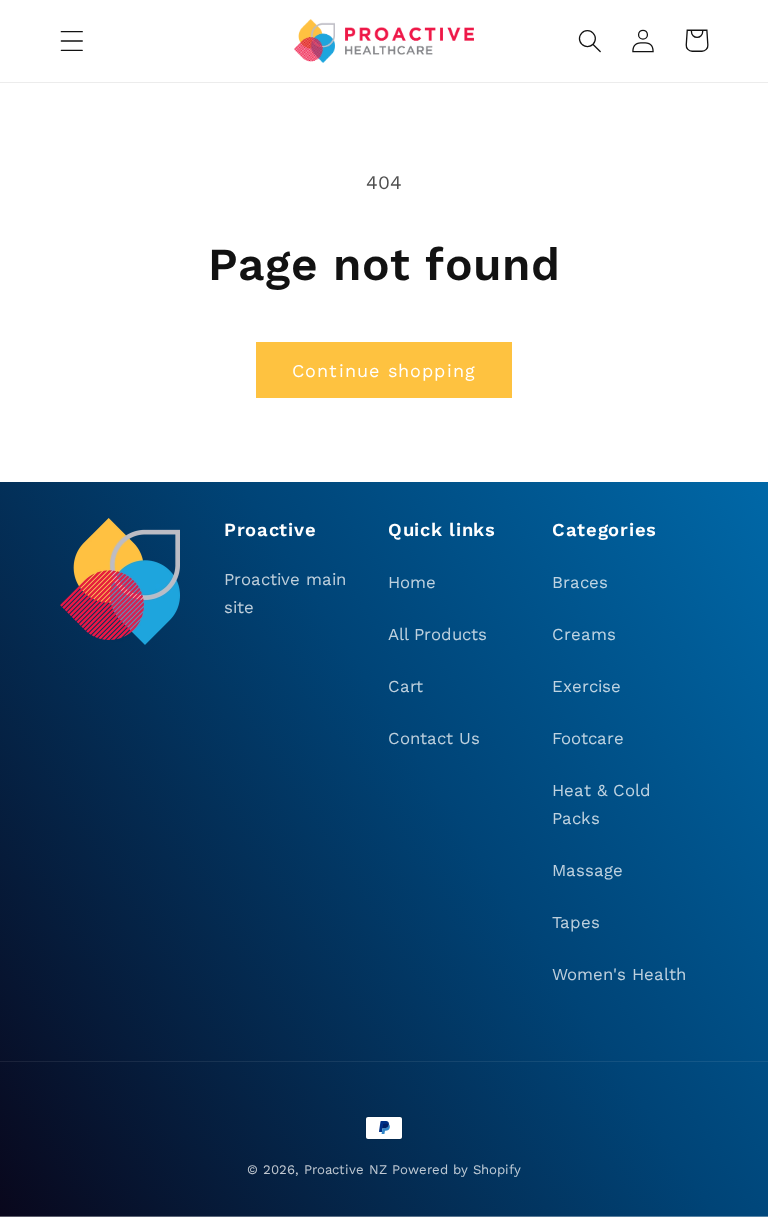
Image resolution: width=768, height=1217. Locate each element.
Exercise (586, 686)
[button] (72, 40)
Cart (405, 686)
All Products (437, 634)
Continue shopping (384, 370)
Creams (584, 634)
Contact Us (434, 738)
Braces (580, 582)
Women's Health (619, 974)
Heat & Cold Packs (601, 804)
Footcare (588, 738)
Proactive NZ (345, 1169)
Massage (587, 870)
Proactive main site (285, 593)
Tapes (576, 922)
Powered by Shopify (456, 1169)
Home (412, 582)
